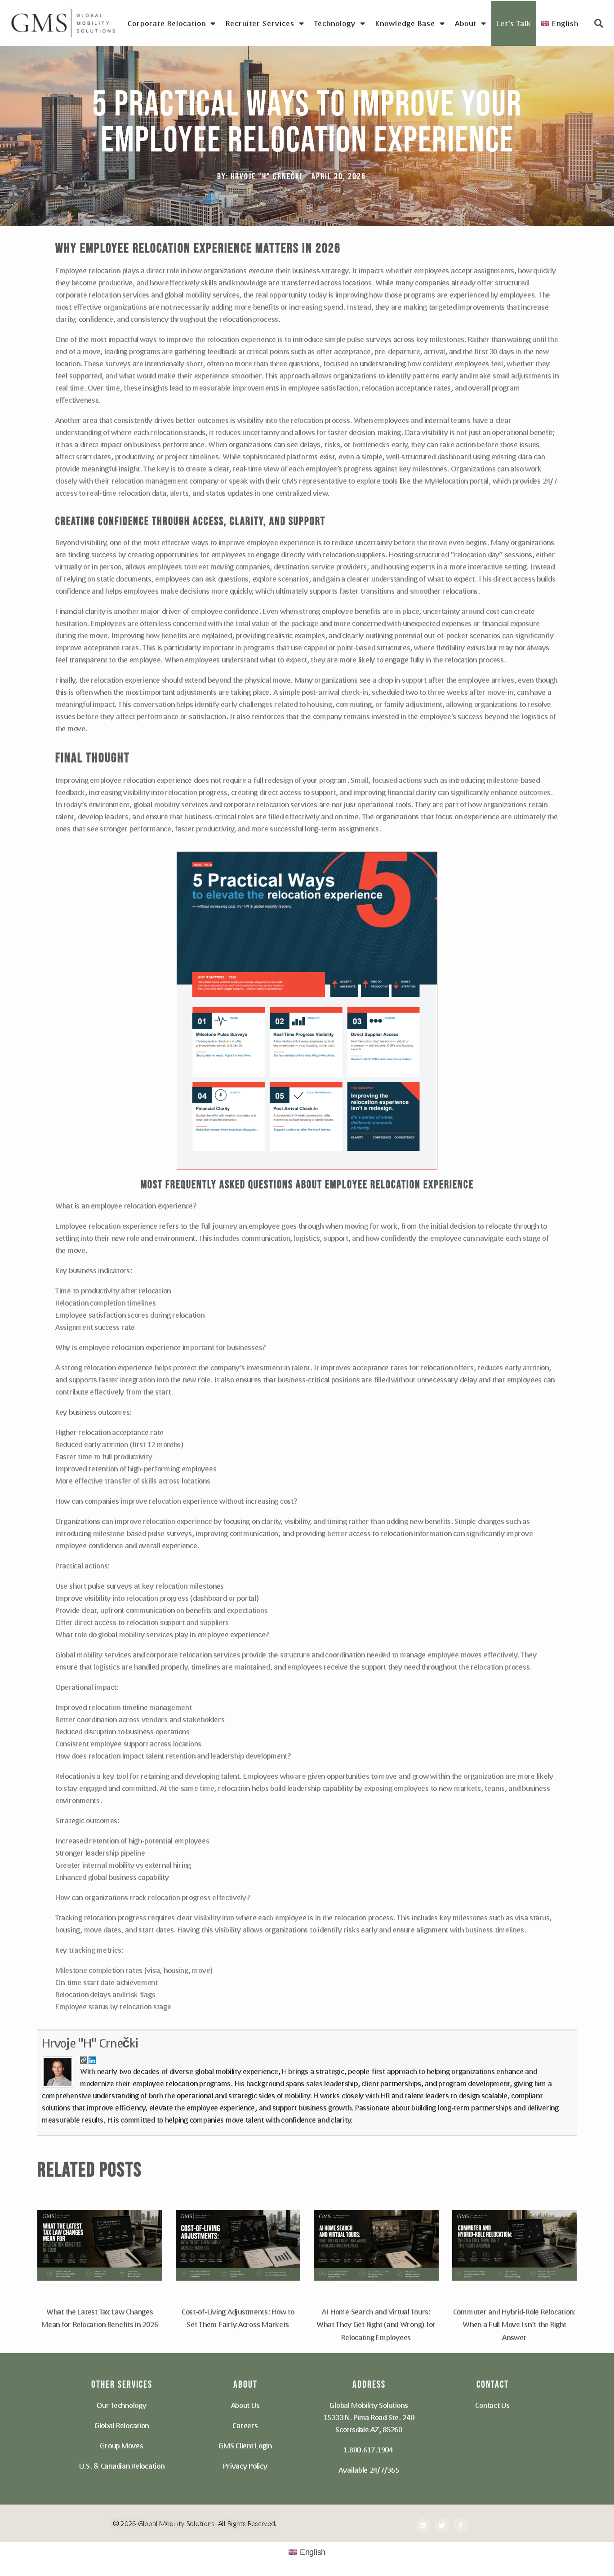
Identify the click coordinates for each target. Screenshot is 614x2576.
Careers (245, 2425)
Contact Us (492, 2405)
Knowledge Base (405, 23)
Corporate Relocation (167, 23)
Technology (335, 23)
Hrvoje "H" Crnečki (90, 2043)
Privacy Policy (245, 2466)
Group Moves (121, 2445)
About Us (245, 2405)
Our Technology (121, 2405)
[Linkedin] (423, 2525)
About (466, 23)
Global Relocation (122, 2425)
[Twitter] (442, 2525)
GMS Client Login (245, 2445)
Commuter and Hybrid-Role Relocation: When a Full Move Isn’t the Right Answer (514, 2325)
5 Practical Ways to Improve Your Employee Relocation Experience (307, 123)
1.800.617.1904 (368, 2449)
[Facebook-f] (460, 2525)
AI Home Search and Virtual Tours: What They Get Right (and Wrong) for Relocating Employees (376, 2325)
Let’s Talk (514, 23)
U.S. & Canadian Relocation (122, 2466)
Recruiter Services (260, 23)
